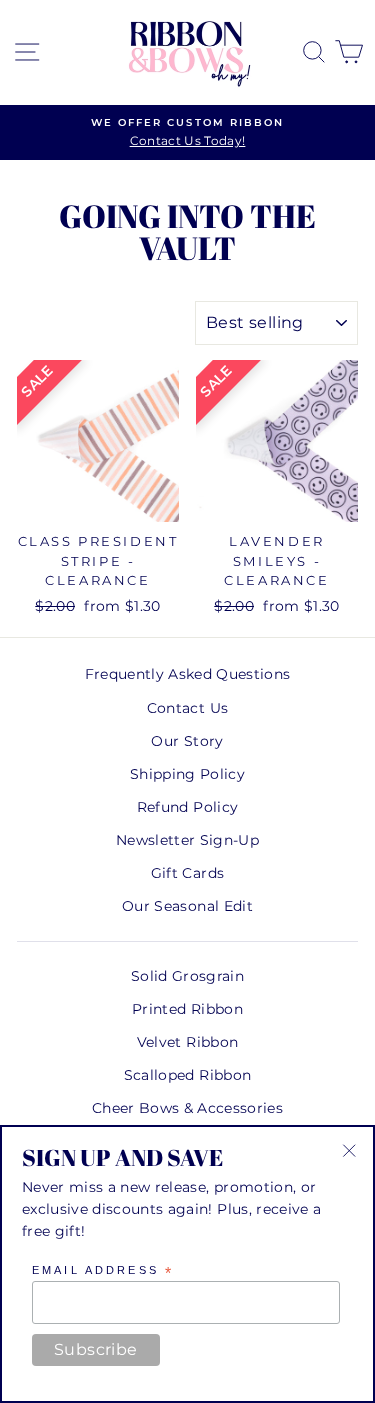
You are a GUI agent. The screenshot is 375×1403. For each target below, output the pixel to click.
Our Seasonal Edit (187, 906)
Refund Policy (187, 807)
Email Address (103, 1271)
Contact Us (187, 708)
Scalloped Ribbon (187, 1075)
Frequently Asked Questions (188, 674)
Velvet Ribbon (187, 1042)
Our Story (187, 741)
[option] (187, 133)
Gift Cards (187, 873)
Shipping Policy (187, 774)
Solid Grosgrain (187, 976)
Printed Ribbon (187, 1009)
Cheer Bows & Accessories (187, 1108)
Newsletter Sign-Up (187, 840)
